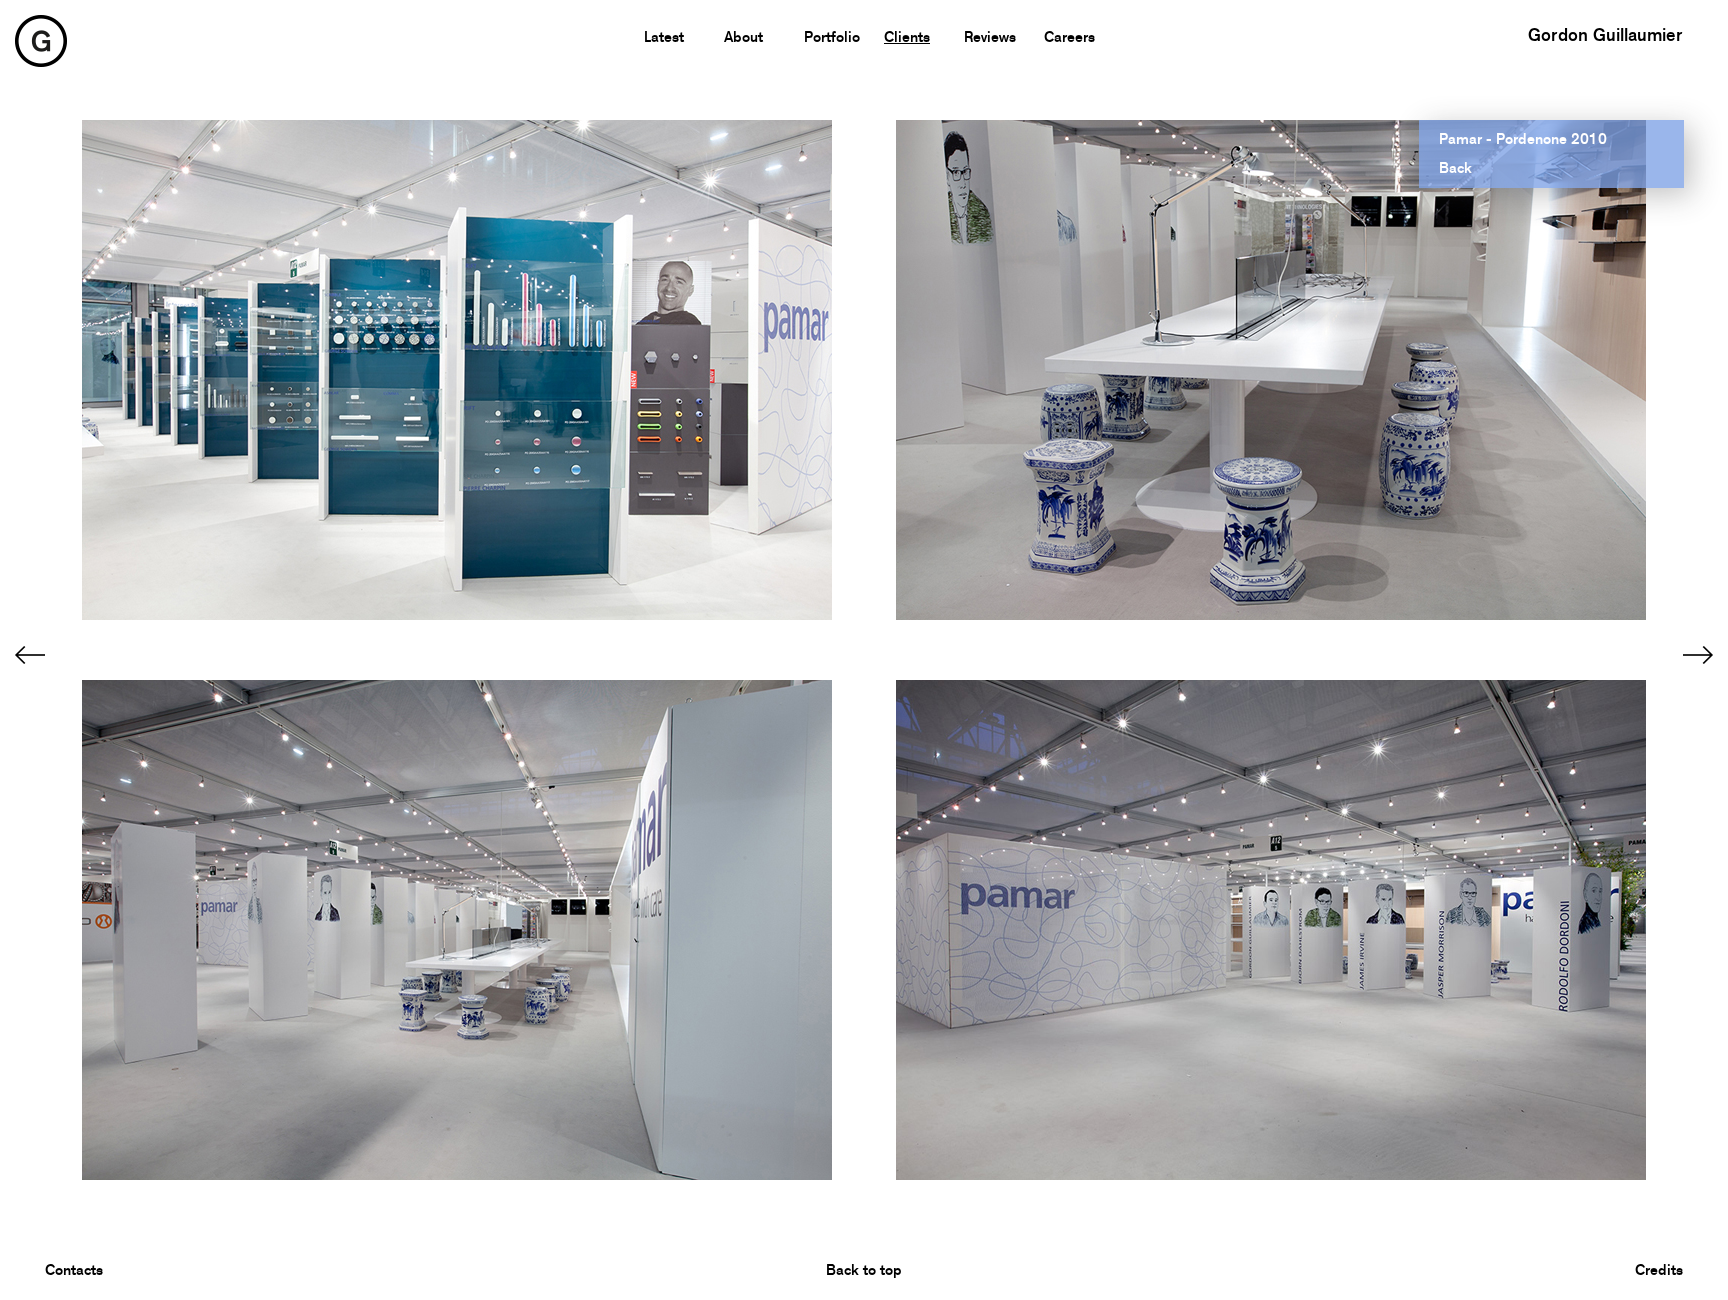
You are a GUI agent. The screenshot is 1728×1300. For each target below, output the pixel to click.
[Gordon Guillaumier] (41, 39)
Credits (1659, 1270)
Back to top (864, 1270)
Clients (907, 37)
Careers (1069, 37)
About (743, 37)
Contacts (74, 1270)
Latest (664, 37)
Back (1455, 168)
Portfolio (832, 37)
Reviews (990, 37)
